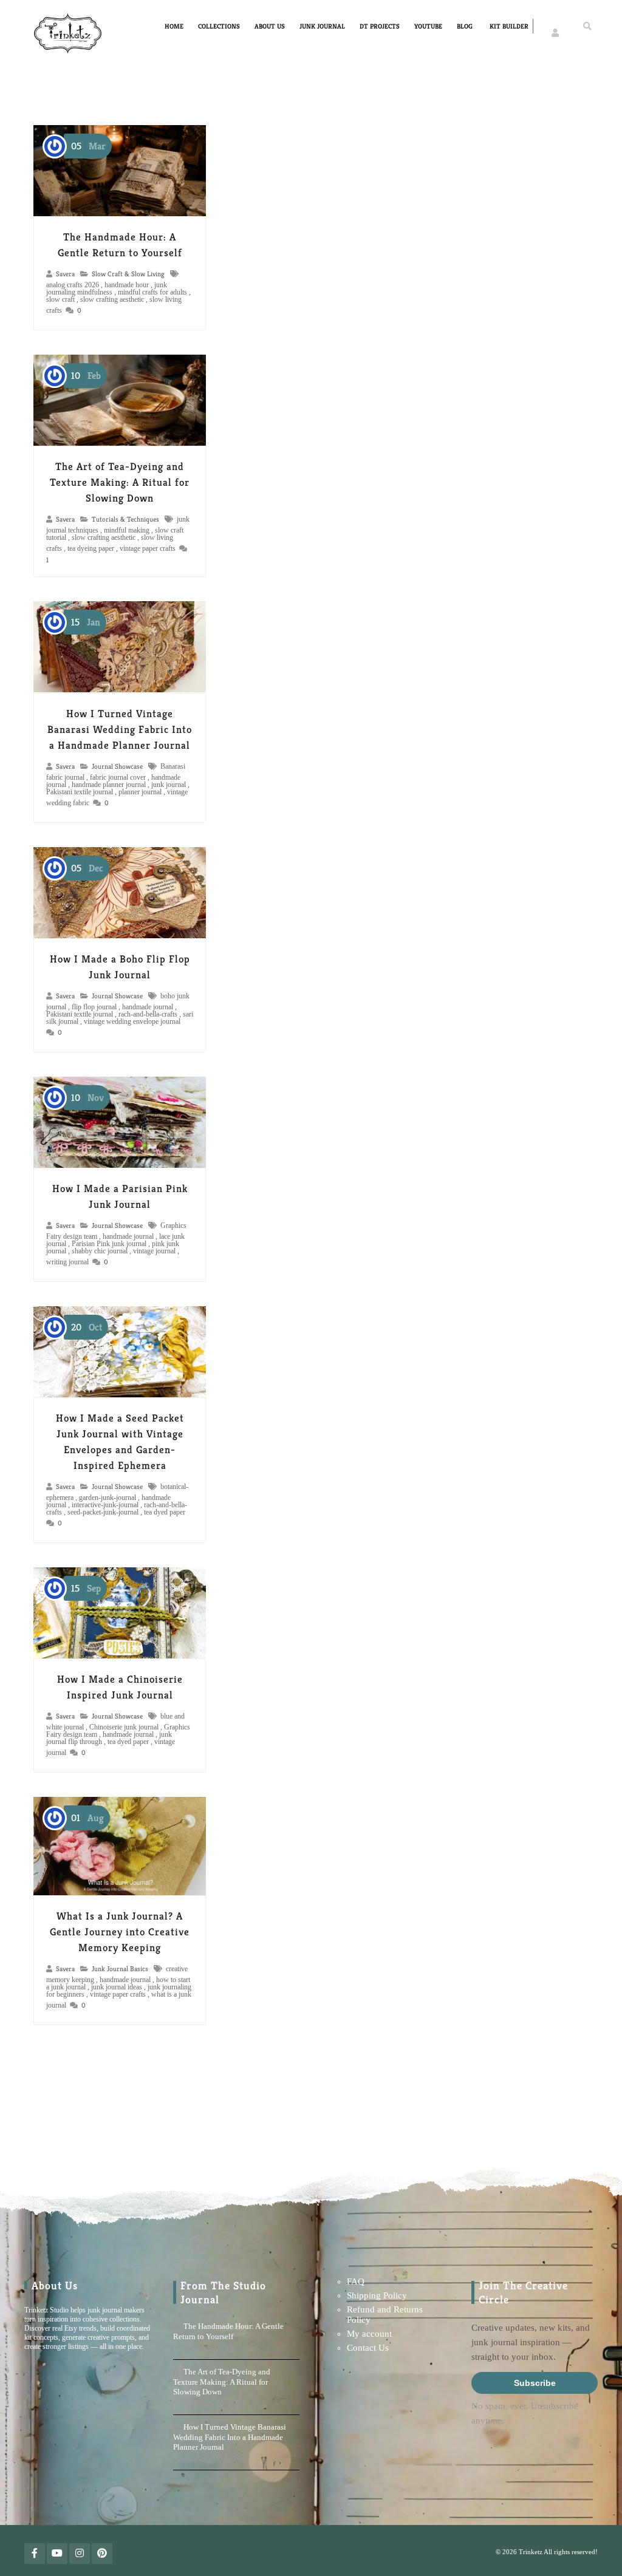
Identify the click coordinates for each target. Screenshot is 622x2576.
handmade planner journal (109, 785)
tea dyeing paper (91, 548)
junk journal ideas (117, 1987)
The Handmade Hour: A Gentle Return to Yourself (228, 2331)
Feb (86, 376)
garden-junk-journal (108, 1498)
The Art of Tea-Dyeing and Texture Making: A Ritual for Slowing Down (120, 482)
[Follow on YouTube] (57, 2554)
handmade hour (127, 285)
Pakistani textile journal (80, 792)
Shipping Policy (377, 2295)
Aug (87, 1818)
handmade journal (148, 1007)
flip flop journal (94, 1007)
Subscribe (535, 2383)
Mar (88, 146)
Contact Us (368, 2348)
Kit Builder (509, 26)
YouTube (428, 26)
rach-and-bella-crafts (148, 1014)
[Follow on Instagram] (80, 2554)
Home (174, 26)
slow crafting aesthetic (112, 299)
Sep (86, 1588)
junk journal (169, 785)
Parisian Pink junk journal (109, 1244)
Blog (465, 26)
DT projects (380, 26)
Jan (86, 622)
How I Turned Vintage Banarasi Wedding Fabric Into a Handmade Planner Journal (120, 729)
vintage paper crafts (148, 548)
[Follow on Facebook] (35, 2554)
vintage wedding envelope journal (132, 1021)
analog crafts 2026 (73, 285)
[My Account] (556, 26)
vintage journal (154, 1251)
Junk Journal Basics (120, 1969)
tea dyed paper (165, 1512)
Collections (219, 26)
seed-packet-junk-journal (103, 1512)
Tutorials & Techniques (125, 519)
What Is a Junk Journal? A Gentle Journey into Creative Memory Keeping (120, 1932)
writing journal (67, 1262)
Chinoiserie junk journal (124, 1727)
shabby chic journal (100, 1251)
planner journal (140, 792)
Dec (87, 868)
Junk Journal (322, 26)
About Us (270, 26)
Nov (87, 1098)
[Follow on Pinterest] (102, 2554)
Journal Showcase (117, 766)
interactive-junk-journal (105, 1505)
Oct (87, 1327)
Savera (65, 274)
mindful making (127, 530)
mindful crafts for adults (152, 292)
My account (369, 2334)
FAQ (356, 2281)
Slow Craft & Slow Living (128, 274)
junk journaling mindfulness (107, 288)
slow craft (60, 299)
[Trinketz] (68, 34)
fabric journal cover (118, 777)
